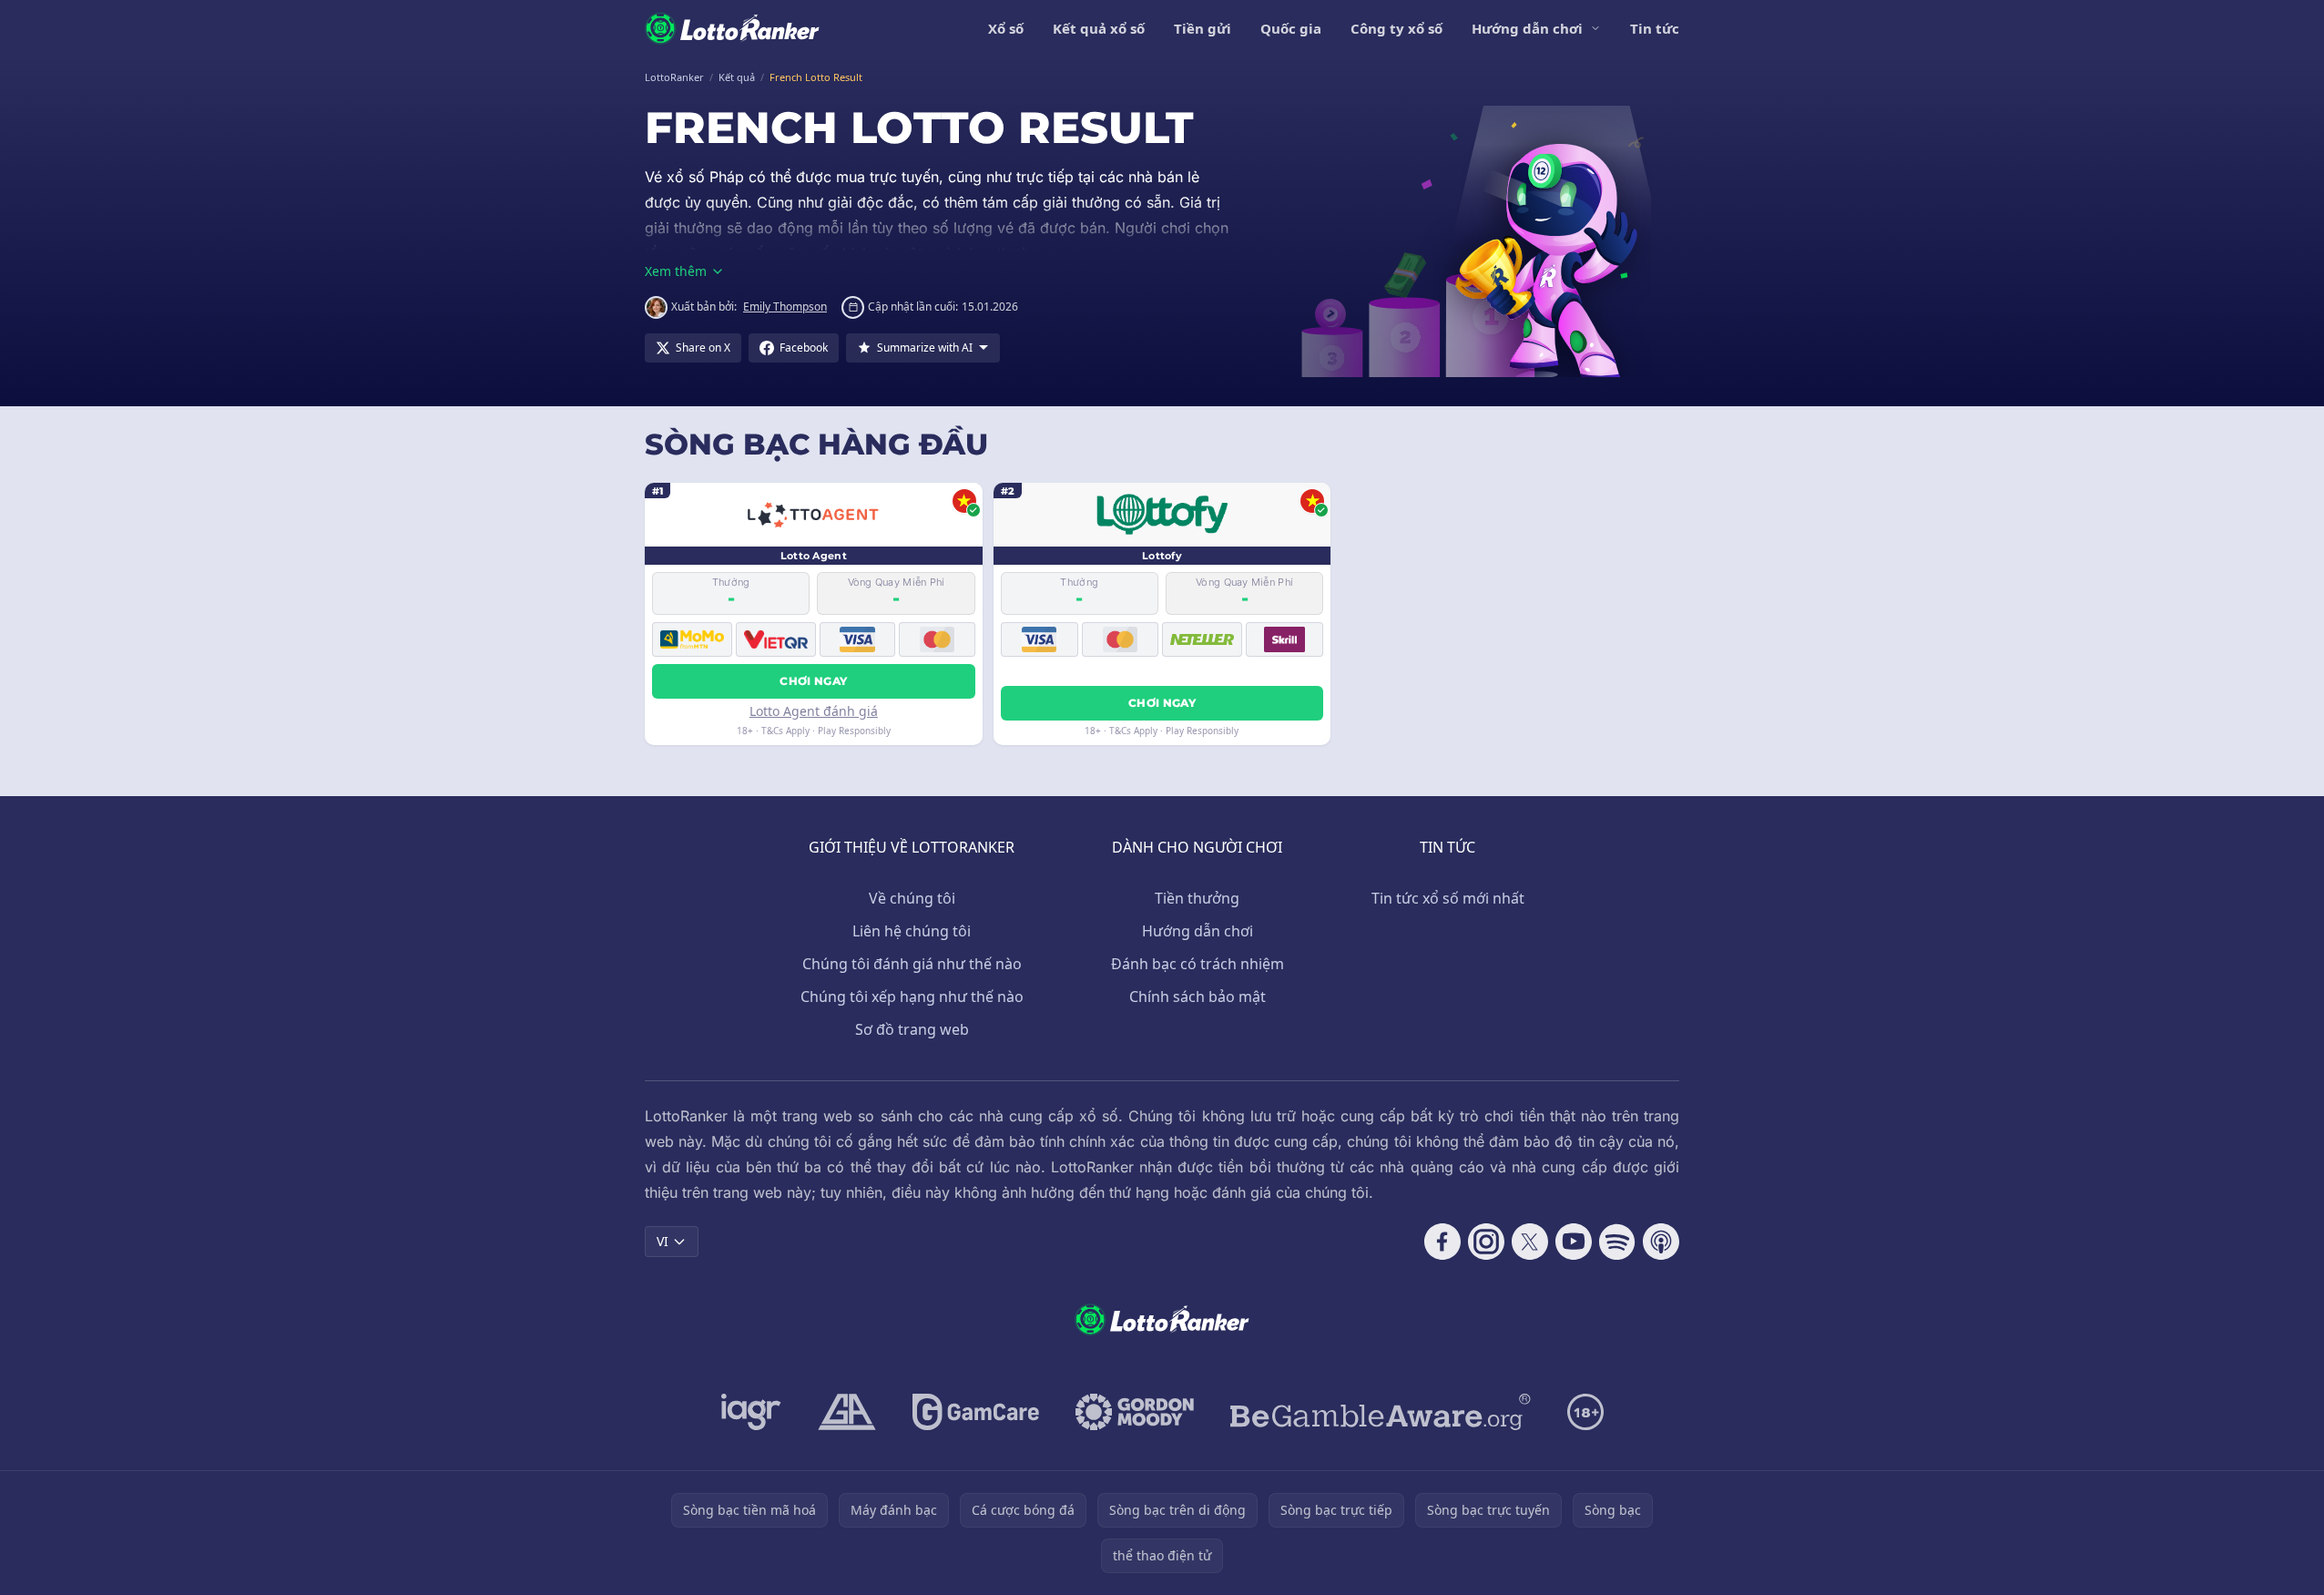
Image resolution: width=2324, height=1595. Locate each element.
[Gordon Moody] (1135, 1412)
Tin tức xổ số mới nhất (1448, 898)
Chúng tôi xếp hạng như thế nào (912, 997)
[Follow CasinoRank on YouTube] (1574, 1242)
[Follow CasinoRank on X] (1530, 1242)
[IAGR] (751, 1412)
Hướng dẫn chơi (1527, 28)
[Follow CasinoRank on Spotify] (1617, 1242)
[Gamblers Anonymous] (847, 1412)
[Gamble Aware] (1381, 1412)
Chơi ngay (813, 681)
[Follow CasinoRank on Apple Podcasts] (1661, 1242)
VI (663, 1241)
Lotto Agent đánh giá (814, 711)
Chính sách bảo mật (1198, 997)
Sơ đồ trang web (912, 1029)
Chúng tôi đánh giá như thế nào (912, 964)
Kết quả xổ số (1099, 28)
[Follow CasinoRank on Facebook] (1442, 1242)
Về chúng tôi (912, 898)
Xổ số (1006, 28)
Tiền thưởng (1197, 898)
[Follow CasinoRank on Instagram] (1486, 1242)
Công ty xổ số (1396, 28)
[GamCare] (976, 1412)
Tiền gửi (1203, 28)
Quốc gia (1291, 28)
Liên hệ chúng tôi (912, 931)
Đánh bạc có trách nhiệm (1198, 964)
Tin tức (1655, 28)
